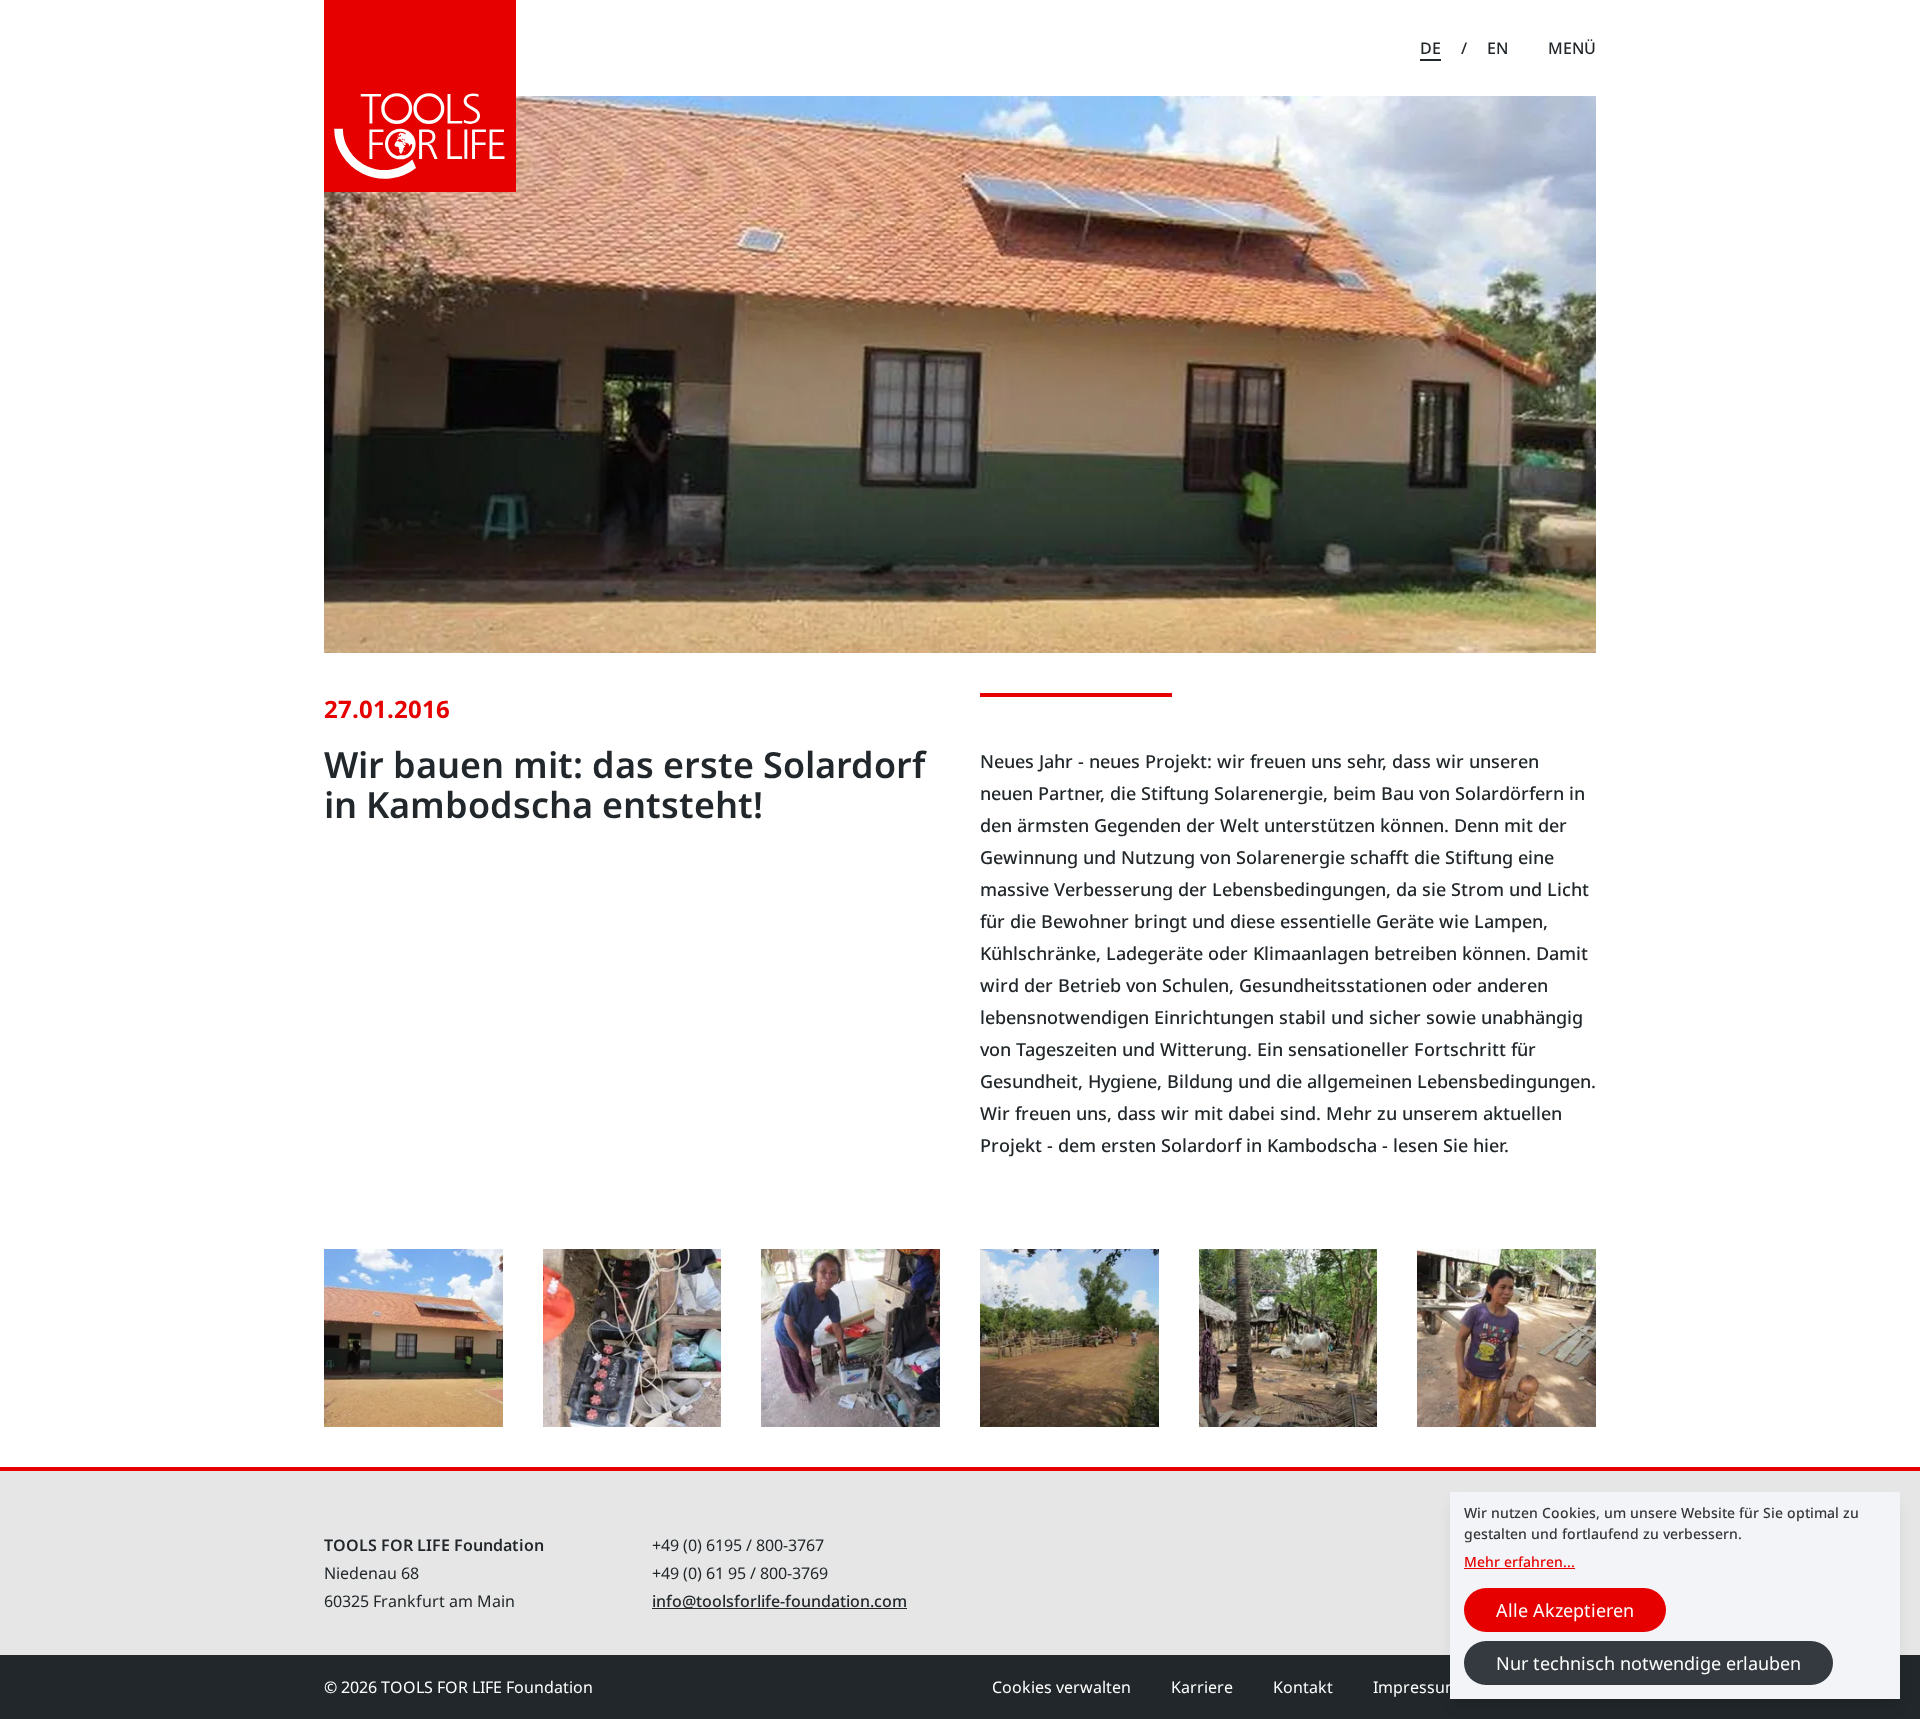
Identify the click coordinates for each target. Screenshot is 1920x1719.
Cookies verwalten (1061, 1687)
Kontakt (1303, 1687)
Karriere (1202, 1687)
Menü (1572, 48)
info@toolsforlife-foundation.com (779, 1601)
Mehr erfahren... (1519, 1561)
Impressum (1416, 1687)
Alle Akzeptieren (1565, 1610)
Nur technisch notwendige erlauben (1648, 1663)
